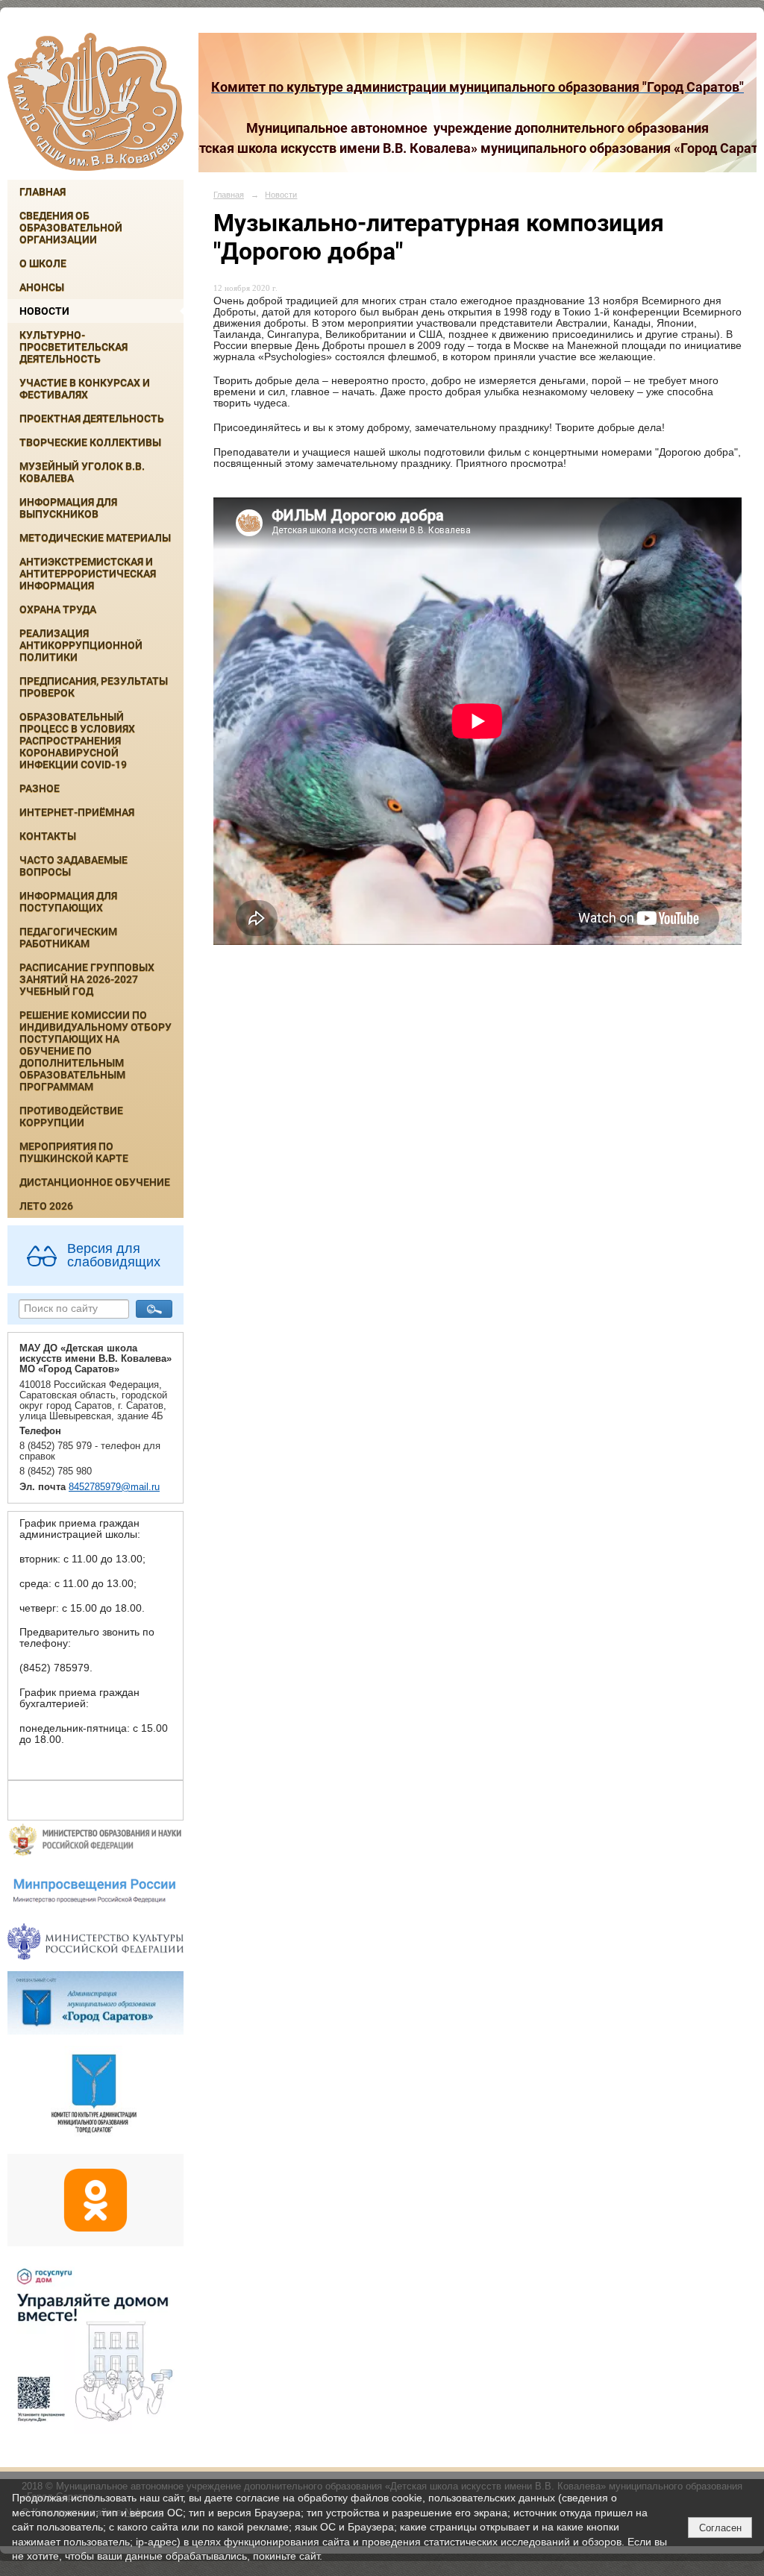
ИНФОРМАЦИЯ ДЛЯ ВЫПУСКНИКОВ (68, 508)
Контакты (48, 836)
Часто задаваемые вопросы (73, 866)
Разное (40, 788)
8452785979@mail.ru (114, 1487)
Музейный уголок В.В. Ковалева (82, 472)
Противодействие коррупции (71, 1116)
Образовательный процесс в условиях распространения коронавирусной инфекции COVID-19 (77, 741)
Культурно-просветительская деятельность (73, 347)
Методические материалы (95, 538)
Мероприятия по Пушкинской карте (74, 1152)
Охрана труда (58, 609)
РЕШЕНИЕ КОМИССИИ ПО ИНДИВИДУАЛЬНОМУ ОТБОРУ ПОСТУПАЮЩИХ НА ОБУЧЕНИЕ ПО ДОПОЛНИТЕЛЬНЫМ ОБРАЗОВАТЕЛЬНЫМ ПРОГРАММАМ (95, 1051)
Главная (43, 192)
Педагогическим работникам (68, 937)
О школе (43, 263)
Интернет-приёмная (77, 812)
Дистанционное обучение (95, 1182)
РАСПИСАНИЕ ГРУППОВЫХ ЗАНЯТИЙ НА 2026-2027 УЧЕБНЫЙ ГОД (87, 979)
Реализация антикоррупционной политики (81, 645)
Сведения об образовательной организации (71, 227)
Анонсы (42, 287)
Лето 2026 (46, 1206)
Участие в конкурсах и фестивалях (85, 389)
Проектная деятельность (92, 418)
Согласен (720, 2528)
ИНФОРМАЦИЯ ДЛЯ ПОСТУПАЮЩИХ (68, 902)
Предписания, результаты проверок (94, 687)
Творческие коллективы (90, 442)
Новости (44, 311)
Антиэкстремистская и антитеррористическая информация (88, 574)
